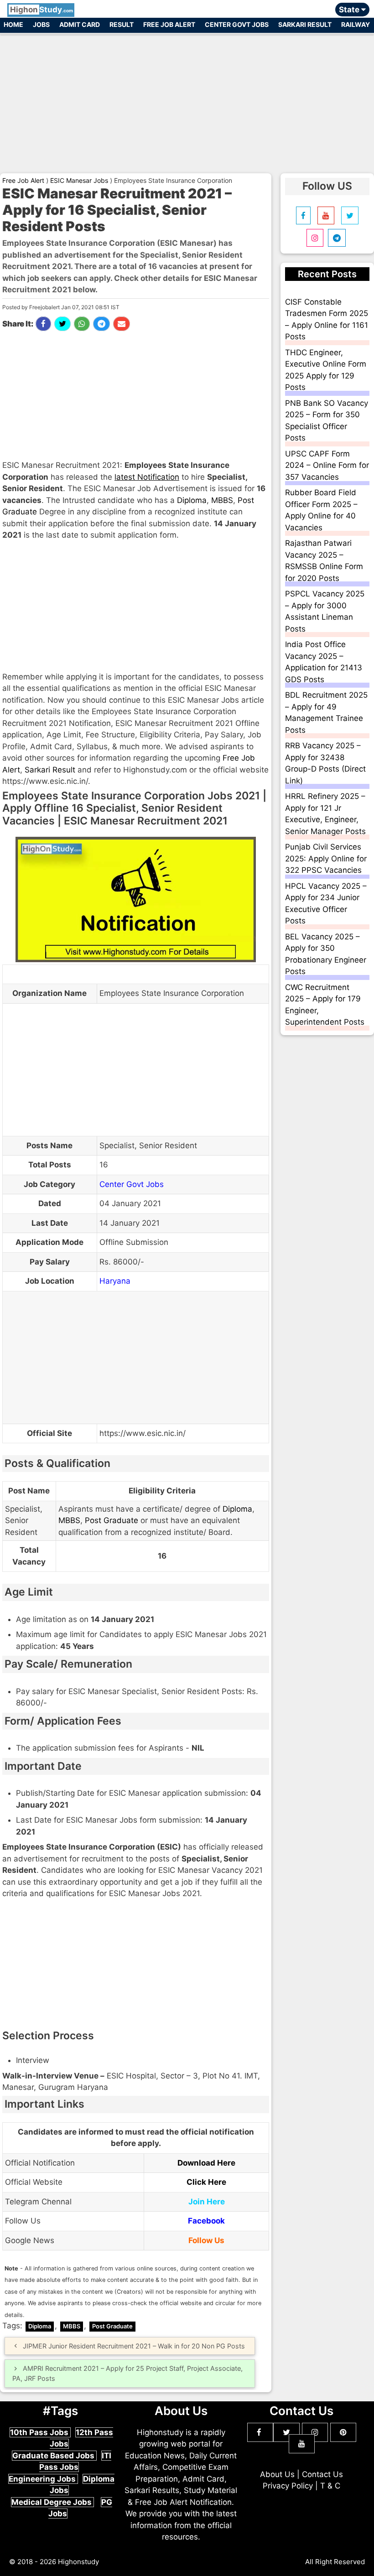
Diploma (192, 500)
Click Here (206, 2182)
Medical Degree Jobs (52, 2502)
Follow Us (206, 2240)
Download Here (206, 2163)
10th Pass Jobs (40, 2432)
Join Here (207, 2202)
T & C (330, 2486)
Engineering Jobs (43, 2479)
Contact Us (322, 2474)
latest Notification (147, 477)
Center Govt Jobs (237, 24)
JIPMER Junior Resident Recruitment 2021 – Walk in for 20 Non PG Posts (134, 2346)
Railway (356, 24)
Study (42, 10)
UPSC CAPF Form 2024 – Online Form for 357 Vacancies (327, 465)
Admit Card (80, 24)
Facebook (206, 2221)
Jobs (41, 24)
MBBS (222, 500)
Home (13, 24)
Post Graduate (112, 1520)
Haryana (115, 1281)
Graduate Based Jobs (54, 2456)
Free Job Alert (169, 24)
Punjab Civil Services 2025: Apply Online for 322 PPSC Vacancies (326, 858)
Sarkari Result (305, 24)
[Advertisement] (187, 99)
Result (122, 24)
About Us (277, 2474)
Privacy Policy (288, 2486)
